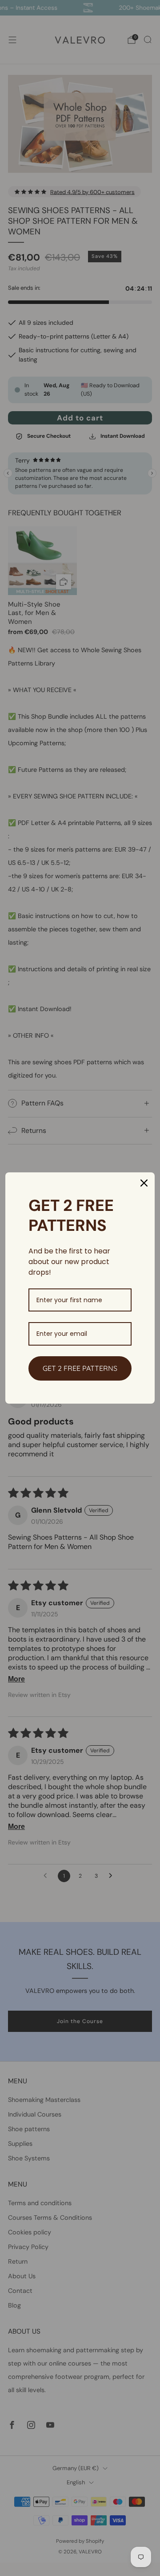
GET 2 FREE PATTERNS (80, 1368)
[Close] (144, 1183)
